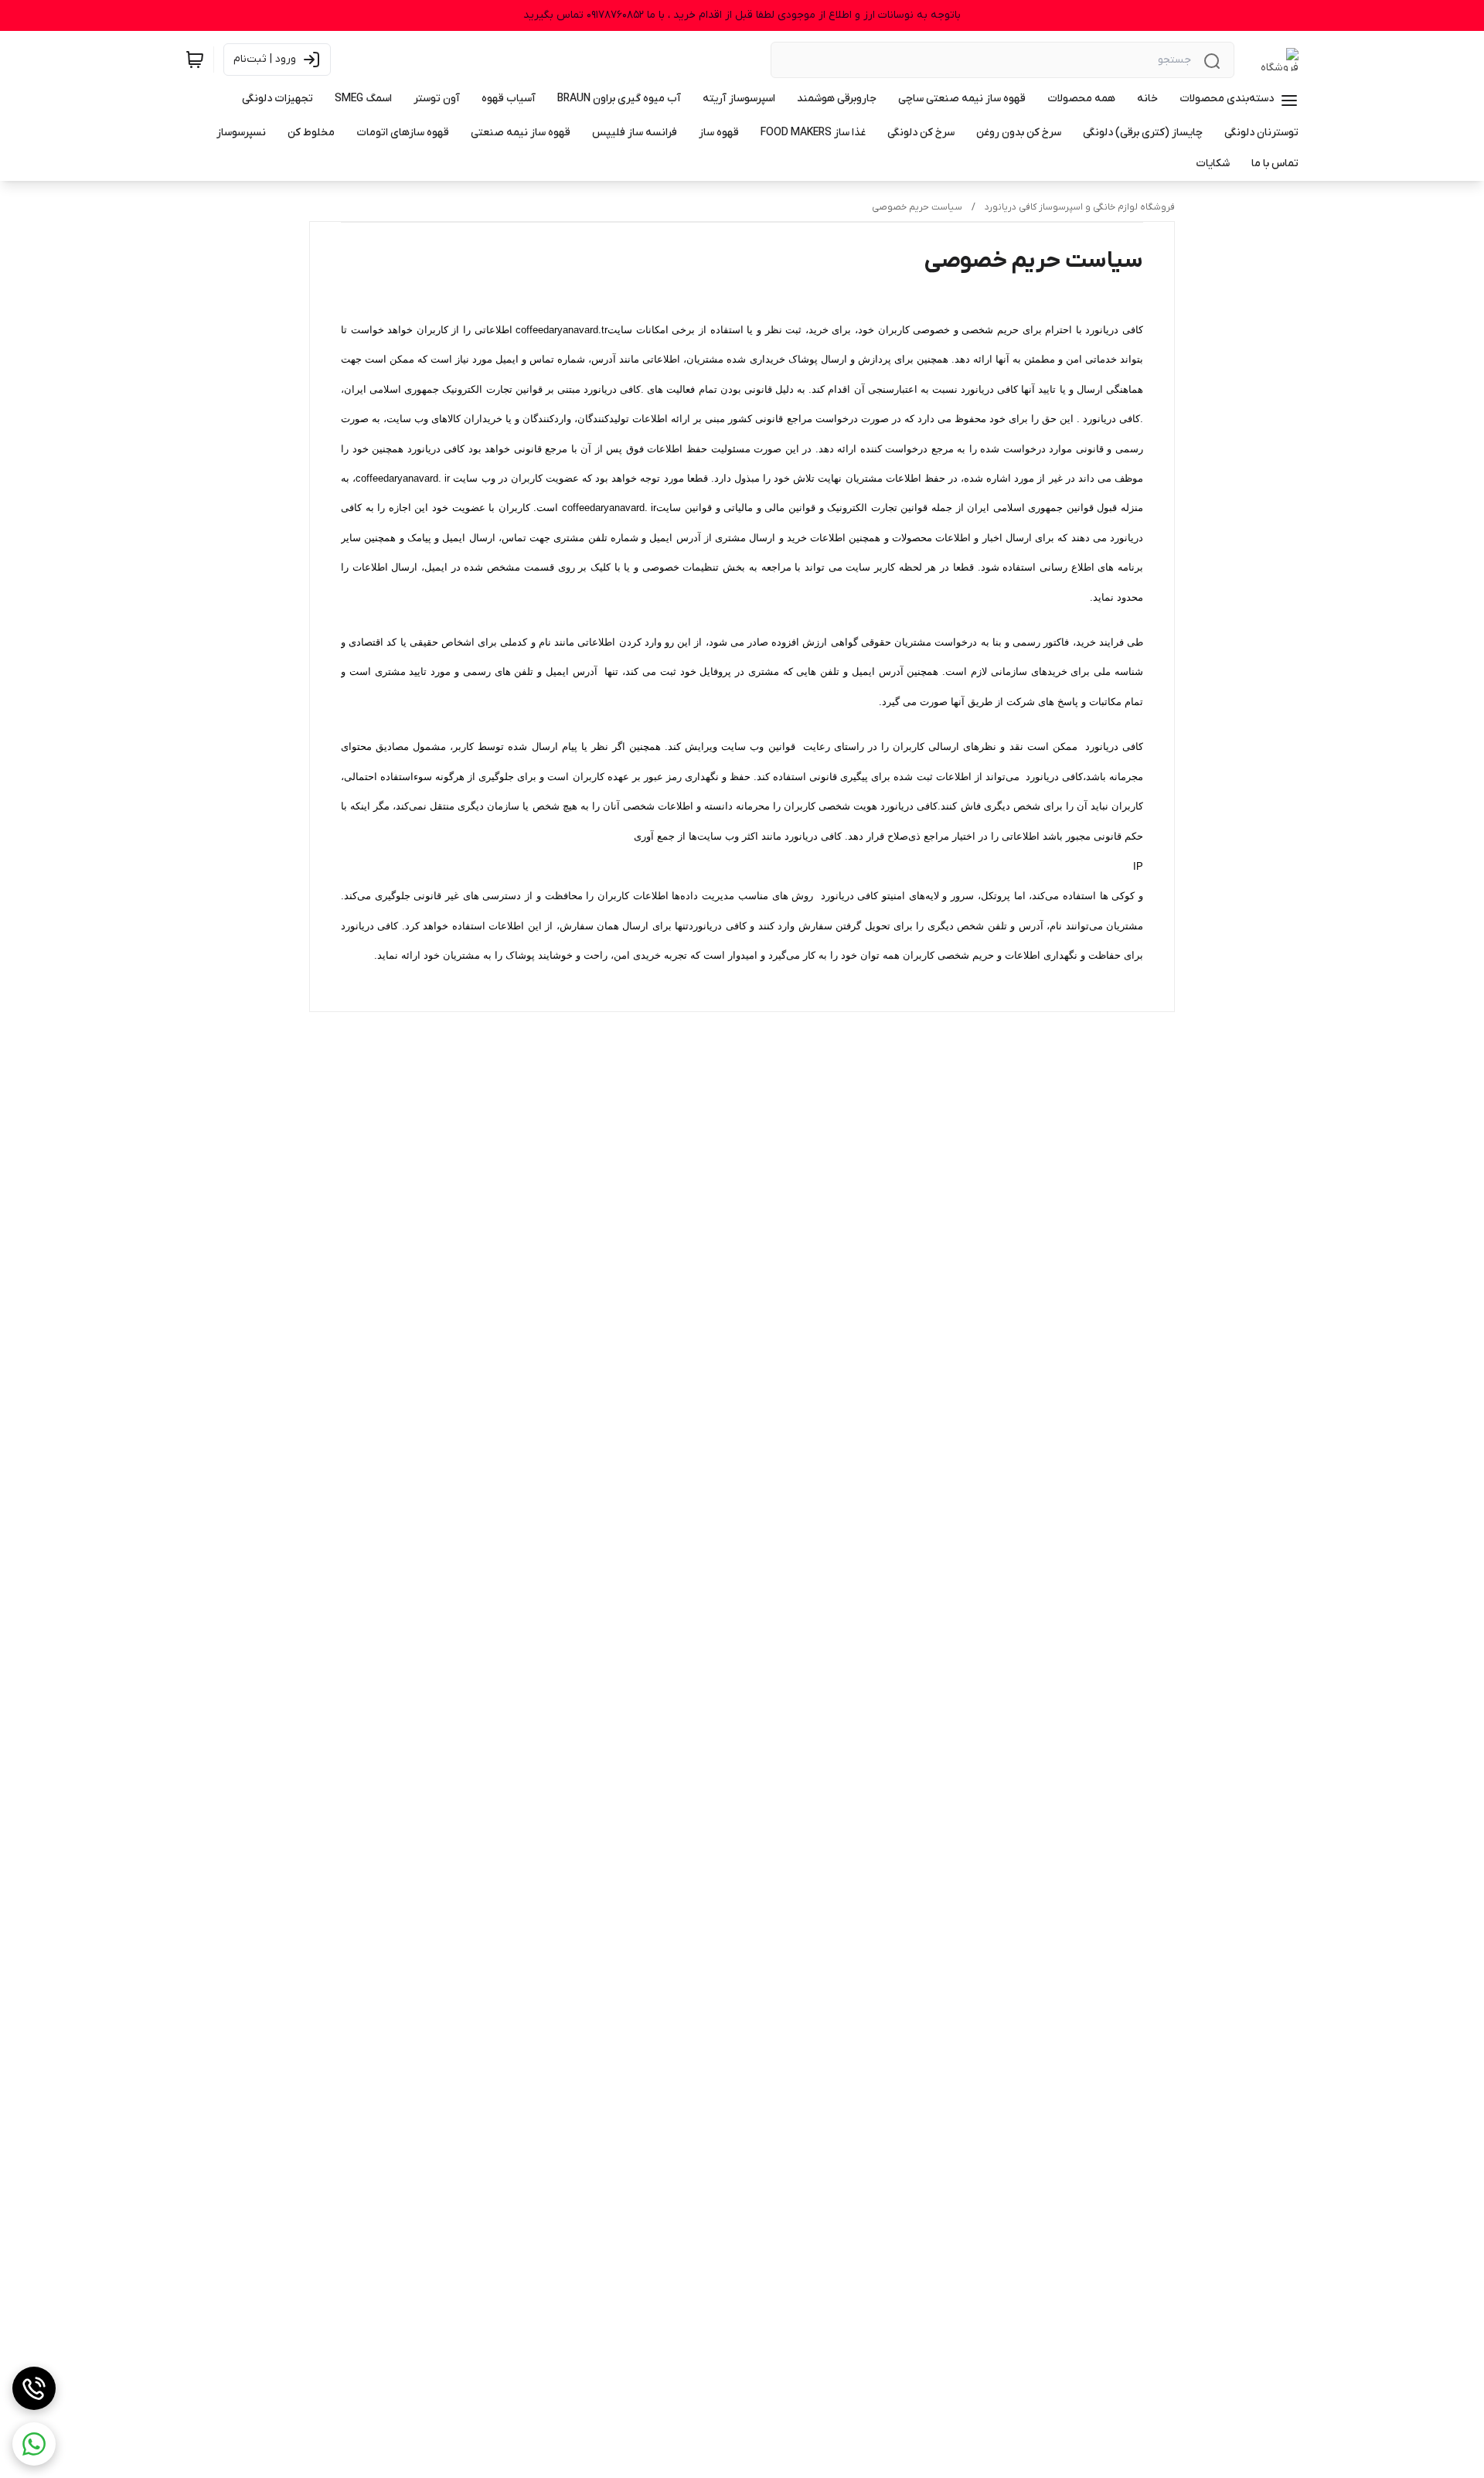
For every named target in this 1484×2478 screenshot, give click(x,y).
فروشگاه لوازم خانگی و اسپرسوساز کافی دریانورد (1080, 207)
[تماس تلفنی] (34, 2388)
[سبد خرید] (195, 60)
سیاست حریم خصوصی (917, 207)
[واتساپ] (34, 2444)
